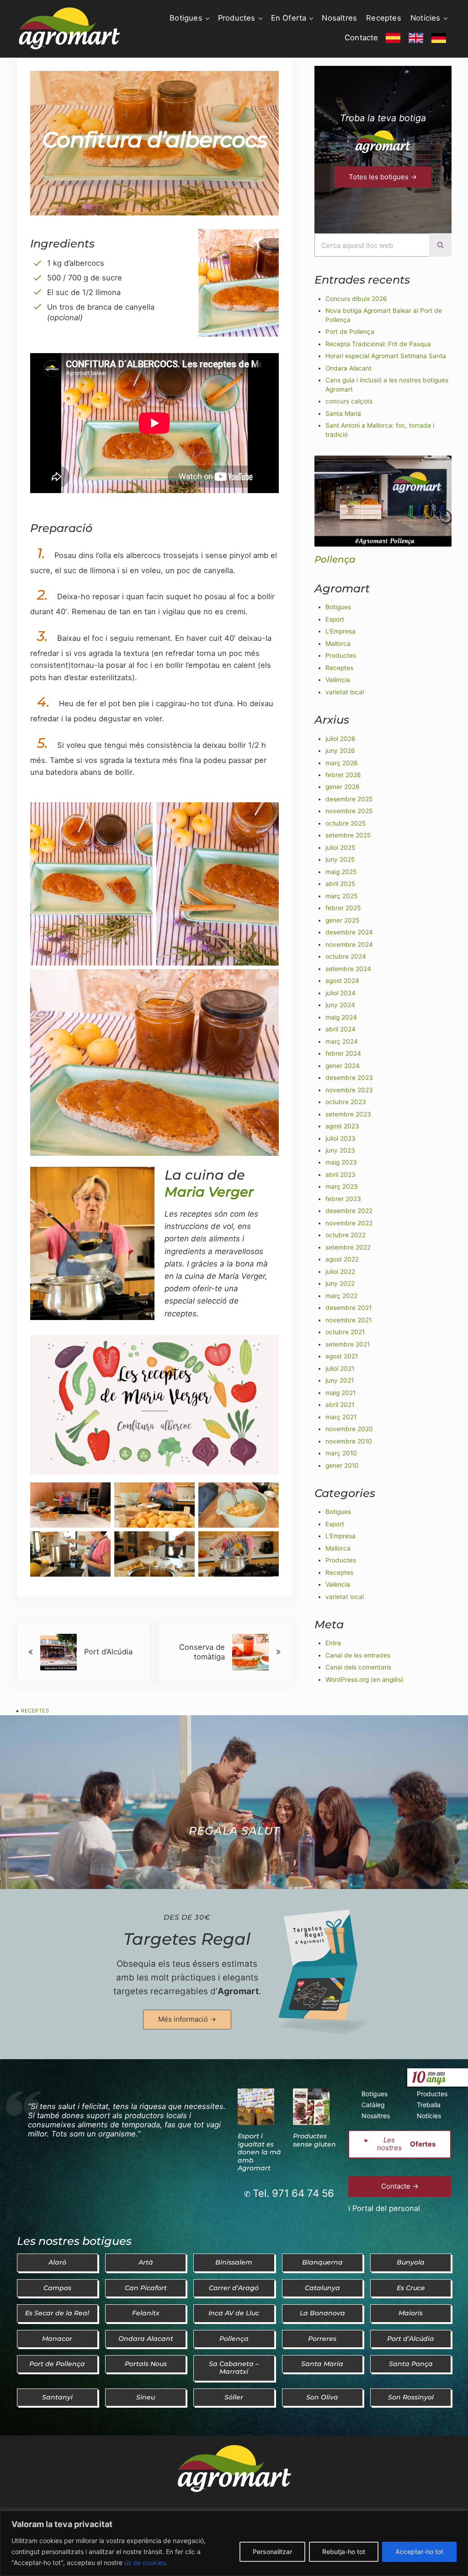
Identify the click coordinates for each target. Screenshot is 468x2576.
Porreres (322, 2339)
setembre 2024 (348, 969)
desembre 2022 (349, 1211)
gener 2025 (342, 920)
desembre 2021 (348, 1308)
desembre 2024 (349, 932)
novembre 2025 (349, 811)
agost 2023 (342, 1126)
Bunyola (411, 2262)
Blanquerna (322, 2262)
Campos (57, 2288)
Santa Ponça (411, 2364)
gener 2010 (342, 1465)
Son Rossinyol (411, 2397)
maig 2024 (341, 1017)
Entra (333, 1643)
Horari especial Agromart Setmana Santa (386, 356)
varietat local (345, 692)
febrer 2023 (343, 1199)
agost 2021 (342, 1356)
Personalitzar (272, 2552)
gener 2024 (343, 1066)
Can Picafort (146, 2288)
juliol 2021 (340, 1368)
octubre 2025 (346, 823)
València (338, 680)
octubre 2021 (345, 1332)
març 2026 (342, 763)
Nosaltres (376, 2116)
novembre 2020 (349, 1429)
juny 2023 (340, 1150)
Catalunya (322, 2288)
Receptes (35, 1711)
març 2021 (341, 1417)
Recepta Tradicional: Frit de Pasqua (378, 344)
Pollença (335, 559)
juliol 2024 (340, 993)
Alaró (57, 2262)
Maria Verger (209, 1192)
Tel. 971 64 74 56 (293, 2193)
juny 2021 (340, 1380)
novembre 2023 (349, 1090)
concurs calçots (349, 401)
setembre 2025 (348, 835)
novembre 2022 (349, 1223)
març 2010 (341, 1453)
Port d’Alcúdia (411, 2339)
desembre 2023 (349, 1078)
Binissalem (234, 2262)
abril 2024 (340, 1029)
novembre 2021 (348, 1320)
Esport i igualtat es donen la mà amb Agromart (259, 2152)
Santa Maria (343, 413)
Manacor (57, 2339)
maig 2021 (340, 1393)
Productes (341, 655)
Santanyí (57, 2397)
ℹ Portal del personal (384, 2208)
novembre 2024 (349, 945)
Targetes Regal (187, 1939)
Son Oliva (322, 2397)
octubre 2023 (346, 1102)
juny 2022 (340, 1283)
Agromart (238, 1991)
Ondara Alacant (348, 368)
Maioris (411, 2313)
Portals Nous (146, 2364)
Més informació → (187, 2019)
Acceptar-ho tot (419, 2552)
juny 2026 (340, 751)
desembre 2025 (349, 799)
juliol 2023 (340, 1138)
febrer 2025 (343, 908)
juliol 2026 (340, 739)
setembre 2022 (348, 1247)
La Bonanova (322, 2313)
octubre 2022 (346, 1235)
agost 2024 (342, 981)
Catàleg (373, 2105)
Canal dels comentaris (358, 1667)
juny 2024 (340, 1005)
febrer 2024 (343, 1053)
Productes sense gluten (314, 2140)
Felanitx (146, 2313)
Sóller (234, 2397)
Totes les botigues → (383, 177)
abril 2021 (340, 1405)
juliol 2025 (340, 848)
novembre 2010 (349, 1441)
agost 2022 (342, 1259)
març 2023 (342, 1186)
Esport (335, 619)
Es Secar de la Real (57, 2313)
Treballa (429, 2105)
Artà (146, 2262)
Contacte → (400, 2186)
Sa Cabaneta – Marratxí (234, 2368)
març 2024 (342, 1041)
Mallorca (338, 644)
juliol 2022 (340, 1272)
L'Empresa (340, 631)
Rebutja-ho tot (344, 2552)
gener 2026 (343, 787)
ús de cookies (145, 2563)
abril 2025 (340, 884)
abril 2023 (340, 1175)
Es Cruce (411, 2288)
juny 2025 (340, 859)
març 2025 (341, 896)
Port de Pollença (350, 332)
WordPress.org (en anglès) (364, 1680)
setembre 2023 (348, 1114)
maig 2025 (341, 872)
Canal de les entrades (358, 1655)
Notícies (429, 2116)
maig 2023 (341, 1162)
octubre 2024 (346, 956)
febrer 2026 (343, 775)
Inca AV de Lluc (234, 2313)
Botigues (338, 607)
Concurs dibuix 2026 (356, 299)
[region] (234, 2543)
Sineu (146, 2397)
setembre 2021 (348, 1344)
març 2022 (341, 1296)
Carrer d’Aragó (234, 2288)
